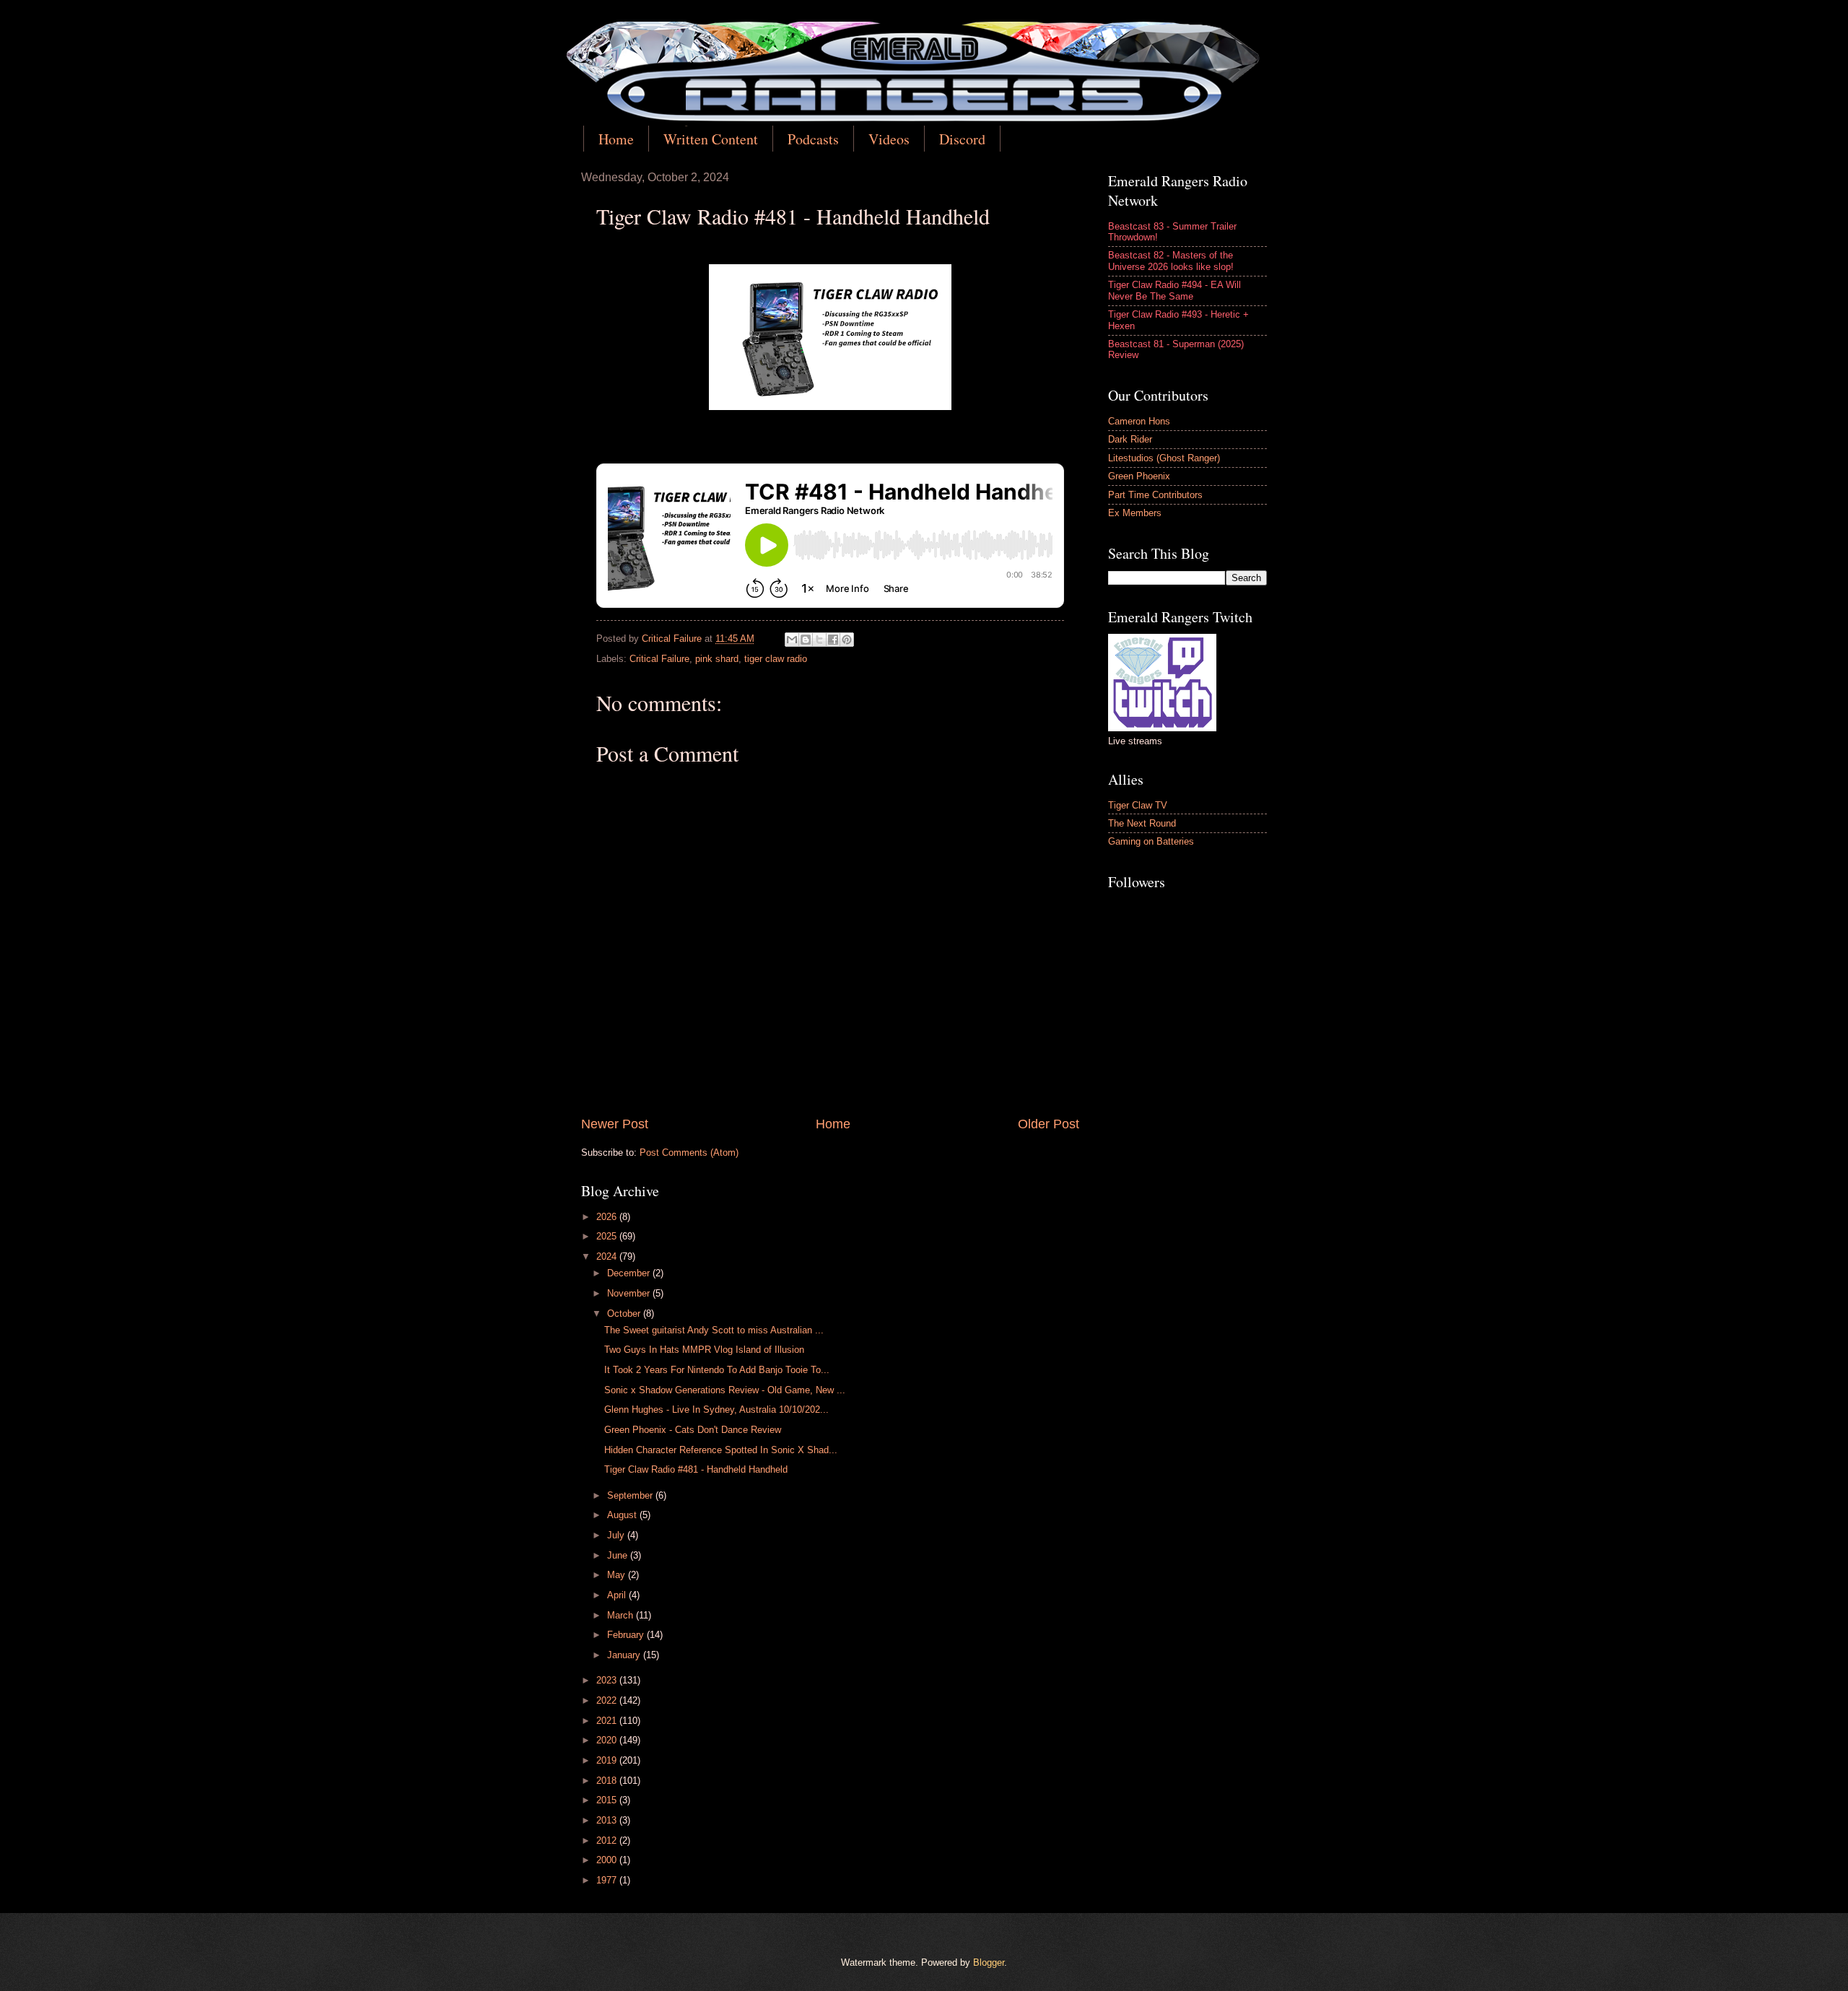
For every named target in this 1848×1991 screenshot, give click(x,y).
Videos (889, 139)
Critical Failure (659, 659)
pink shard (717, 659)
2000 (608, 1860)
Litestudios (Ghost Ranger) (1164, 458)
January (625, 1655)
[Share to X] (819, 640)
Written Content (711, 139)
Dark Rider (1130, 439)
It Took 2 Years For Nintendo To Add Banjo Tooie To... (717, 1370)
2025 (608, 1236)
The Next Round (1142, 823)
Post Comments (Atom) (689, 1153)
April (618, 1595)
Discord (962, 139)
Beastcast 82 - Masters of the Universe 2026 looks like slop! (1171, 261)
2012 (608, 1840)
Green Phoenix (1139, 476)
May (618, 1575)
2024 (608, 1256)
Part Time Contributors (1155, 495)
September (631, 1495)
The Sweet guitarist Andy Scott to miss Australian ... (714, 1330)
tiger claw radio (776, 659)
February (627, 1635)
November (630, 1293)
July (617, 1535)
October (625, 1313)
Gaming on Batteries (1151, 841)
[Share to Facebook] (833, 640)
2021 (608, 1721)
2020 (608, 1740)
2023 (608, 1680)
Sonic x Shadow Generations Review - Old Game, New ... (725, 1390)
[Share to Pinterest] (847, 640)
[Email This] (792, 640)
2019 (608, 1760)
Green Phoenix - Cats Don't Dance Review (693, 1430)
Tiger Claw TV (1138, 805)
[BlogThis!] (806, 640)
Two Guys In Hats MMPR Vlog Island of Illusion (704, 1350)
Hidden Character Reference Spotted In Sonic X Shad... (721, 1450)
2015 (608, 1800)
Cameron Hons (1139, 421)
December (630, 1273)
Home (616, 139)
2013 (608, 1820)
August (623, 1515)
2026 (608, 1217)
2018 (608, 1781)
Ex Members (1135, 513)
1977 (608, 1880)
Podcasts (813, 139)
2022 (608, 1700)
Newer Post (615, 1124)
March (622, 1615)
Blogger (989, 1962)
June (619, 1555)
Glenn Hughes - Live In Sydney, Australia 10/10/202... (716, 1410)
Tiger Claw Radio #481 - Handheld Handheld (696, 1469)
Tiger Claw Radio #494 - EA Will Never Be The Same (1174, 290)
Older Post (1049, 1124)
